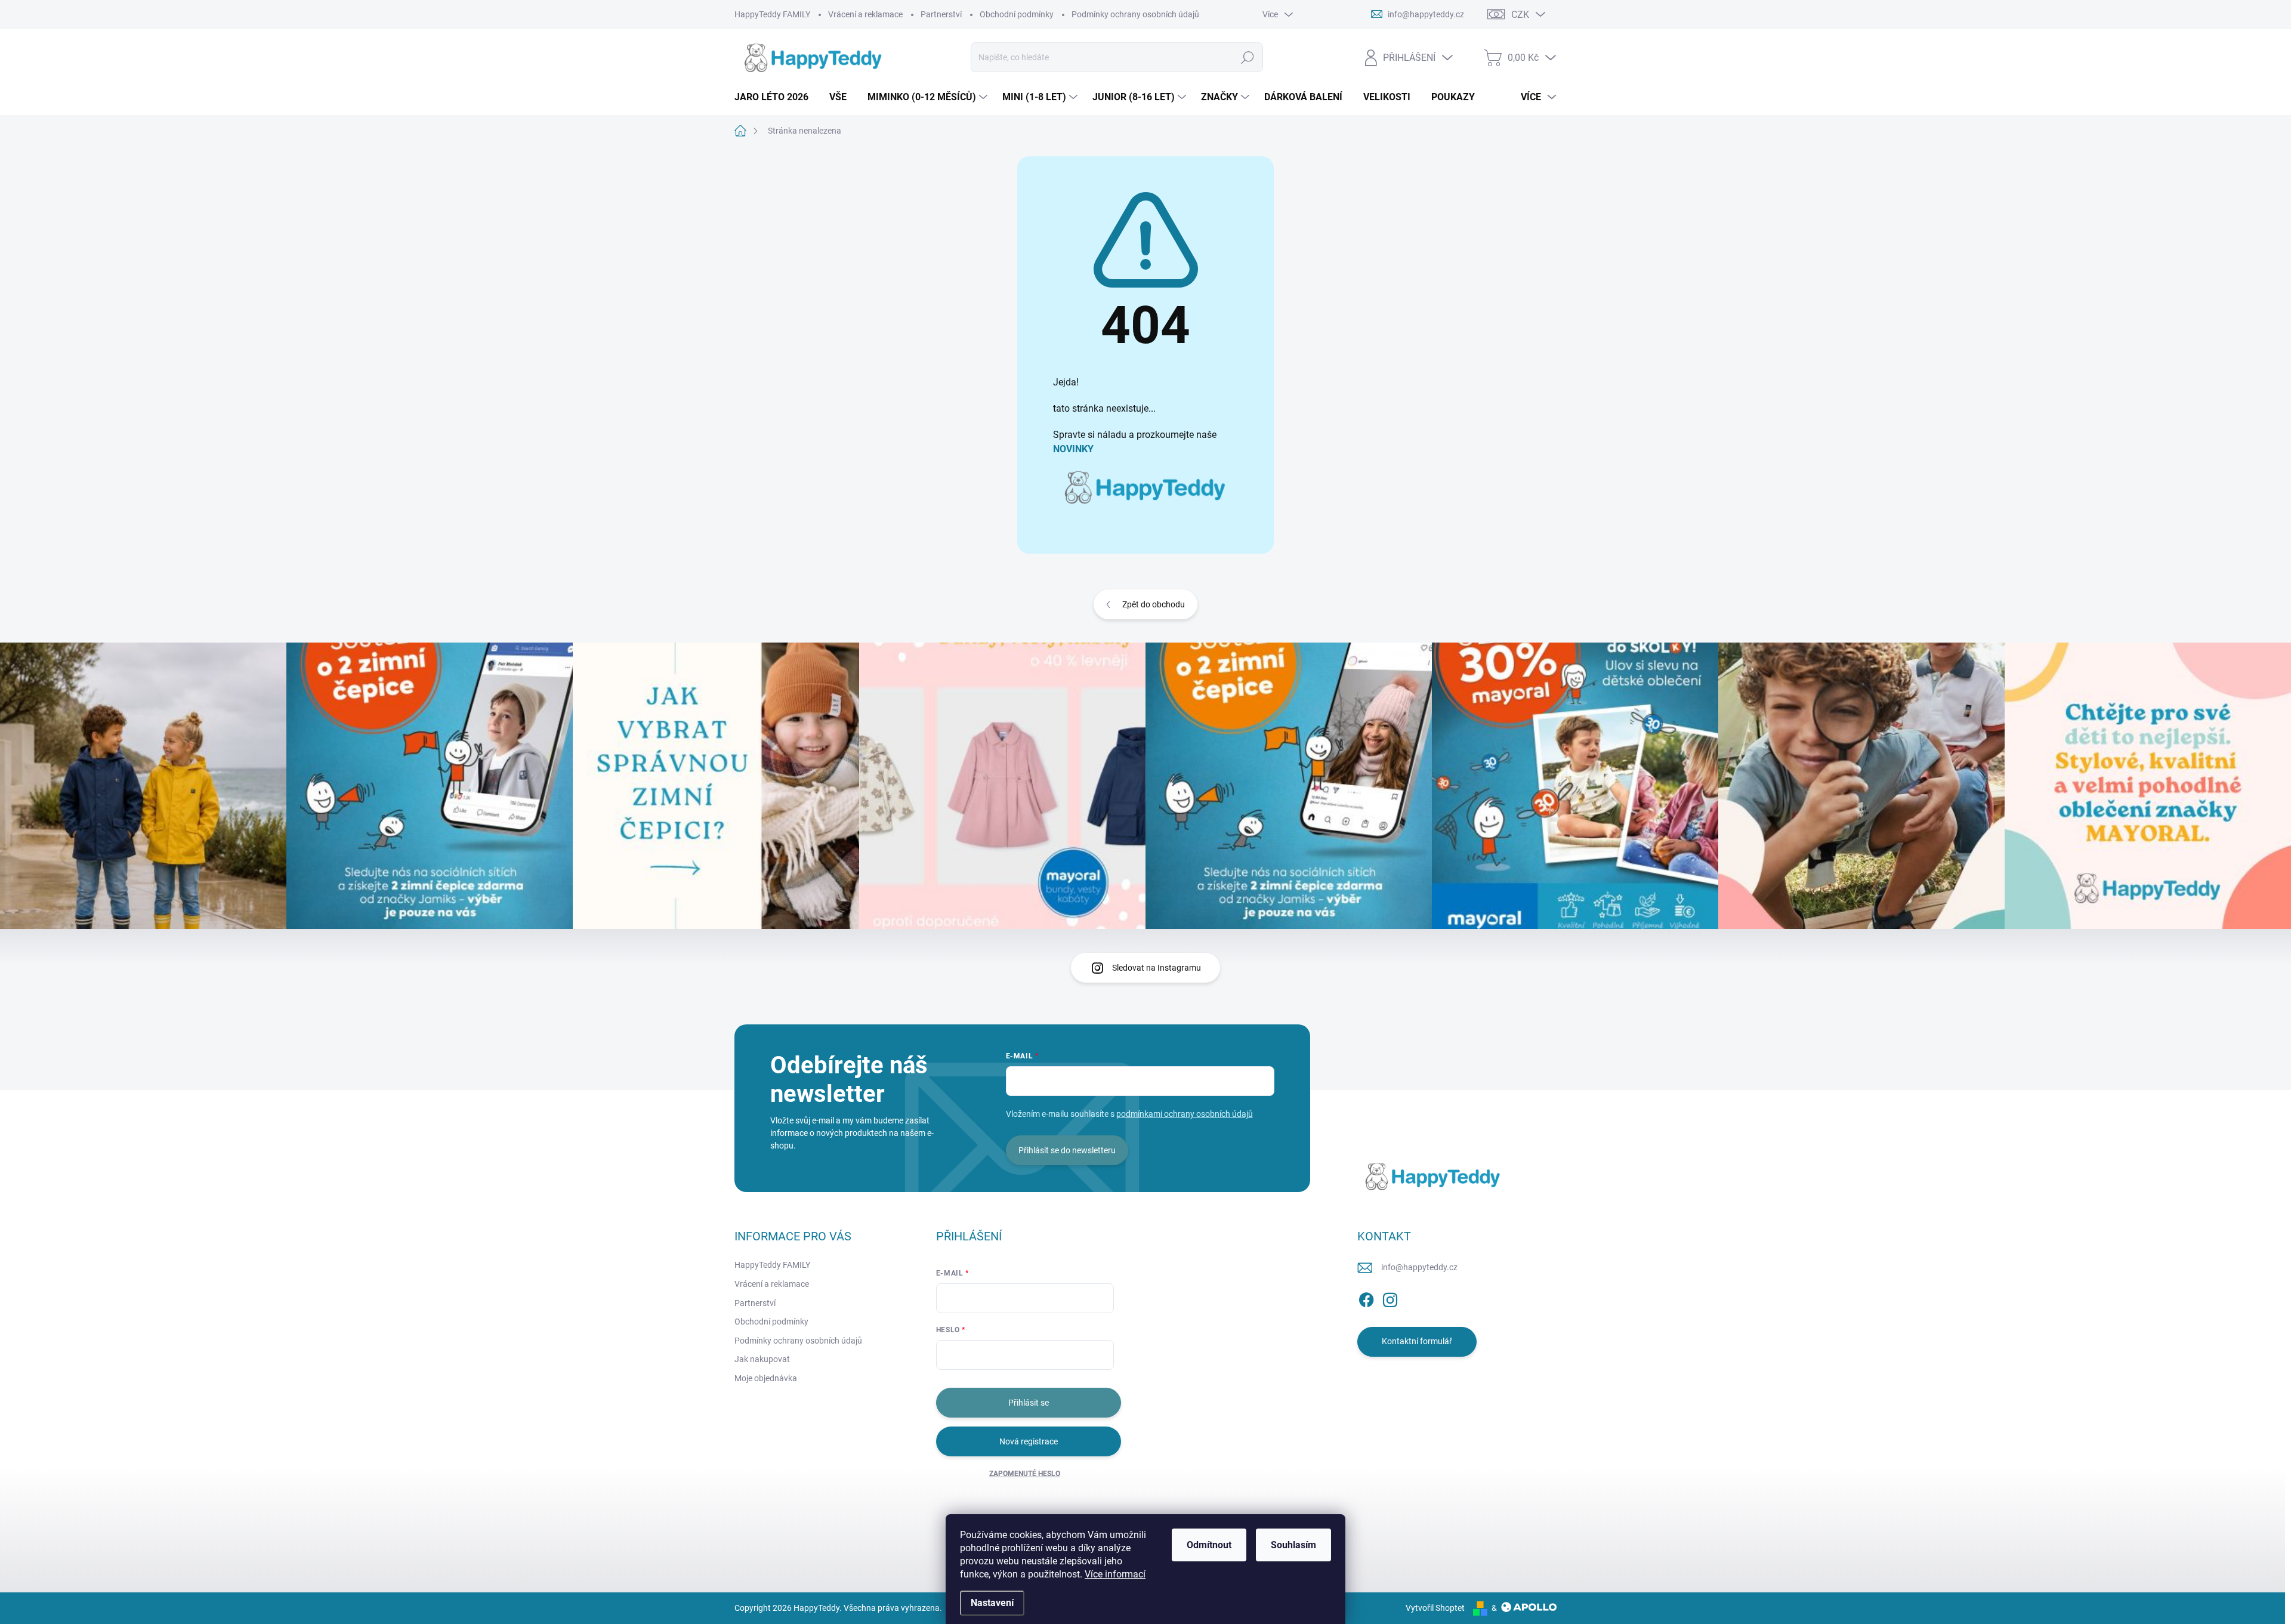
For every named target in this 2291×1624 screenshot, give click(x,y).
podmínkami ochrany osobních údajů (1185, 1114)
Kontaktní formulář (1417, 1341)
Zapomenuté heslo (1025, 1474)
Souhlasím (1293, 1545)
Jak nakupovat (762, 1359)
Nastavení (992, 1603)
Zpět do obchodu (1154, 604)
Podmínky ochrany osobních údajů (1135, 14)
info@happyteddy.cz (1419, 1267)
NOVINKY (1073, 449)
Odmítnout (1209, 1545)
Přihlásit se (1029, 1403)
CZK (1520, 15)
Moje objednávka (766, 1378)
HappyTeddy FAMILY (772, 14)
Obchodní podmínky (1017, 14)
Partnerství (941, 14)
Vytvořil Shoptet (1435, 1608)
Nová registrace (1029, 1441)
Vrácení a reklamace (865, 14)
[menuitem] (776, 97)
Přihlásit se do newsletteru (1067, 1150)
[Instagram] (1390, 1298)
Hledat (1247, 57)
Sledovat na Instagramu (1157, 968)
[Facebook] (1366, 1298)
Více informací (1115, 1574)
